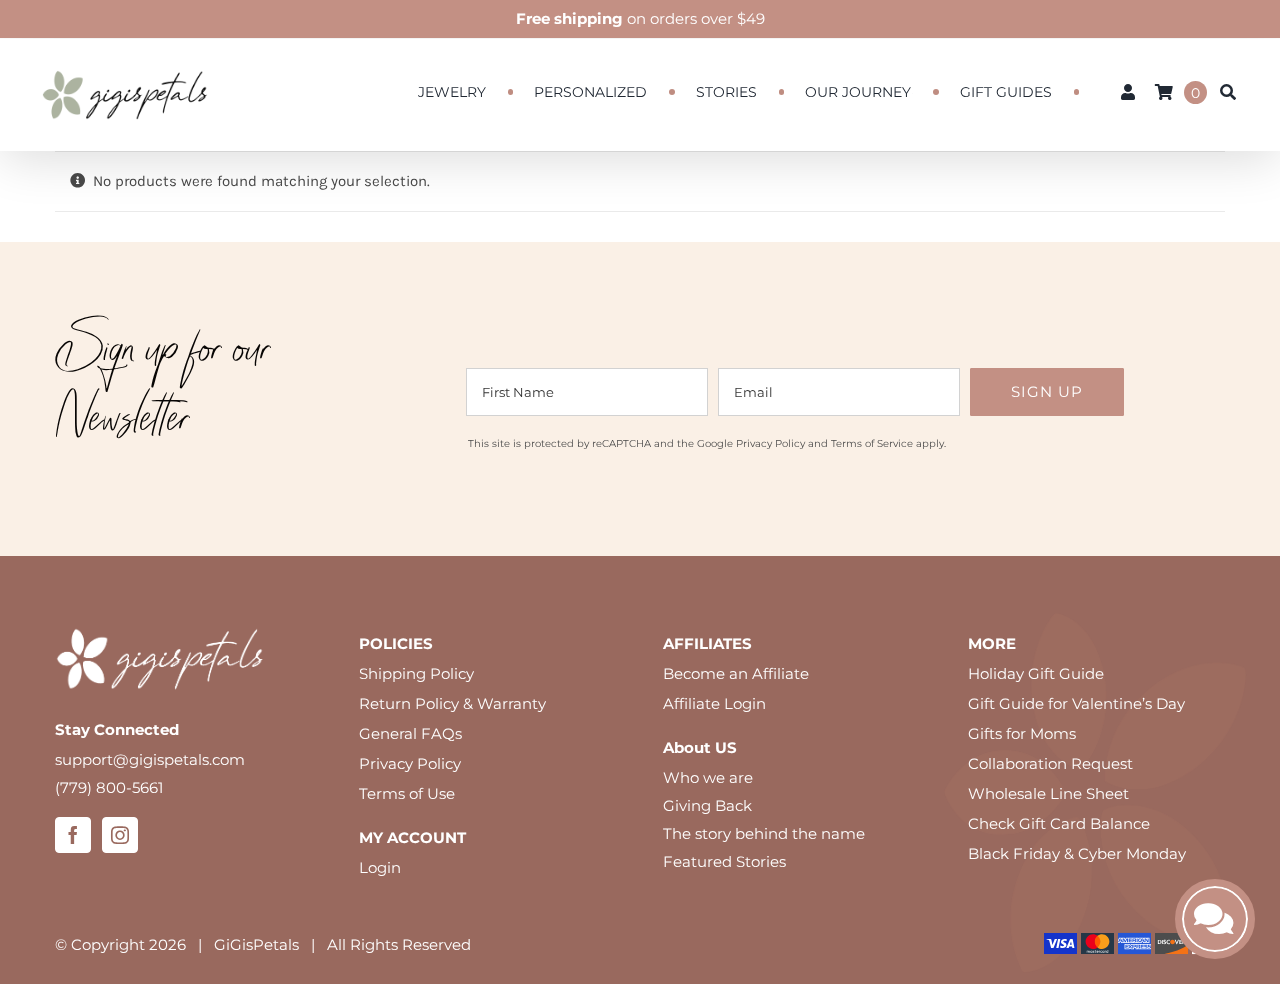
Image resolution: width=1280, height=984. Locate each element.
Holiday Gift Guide (1036, 673)
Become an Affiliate (736, 673)
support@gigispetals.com (150, 759)
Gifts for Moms (1022, 733)
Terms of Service (872, 443)
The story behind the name (764, 833)
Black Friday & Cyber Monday (1077, 853)
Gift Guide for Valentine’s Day (1076, 703)
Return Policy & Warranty (452, 703)
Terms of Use (407, 793)
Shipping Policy (416, 673)
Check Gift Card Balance (1059, 823)
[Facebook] (73, 835)
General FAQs (410, 733)
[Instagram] (120, 835)
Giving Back (707, 805)
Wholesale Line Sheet (1048, 793)
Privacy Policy (770, 443)
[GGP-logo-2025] (125, 61)
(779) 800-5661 (109, 787)
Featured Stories (724, 861)
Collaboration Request (1050, 763)
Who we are (708, 777)
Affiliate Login (714, 703)
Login (380, 867)
